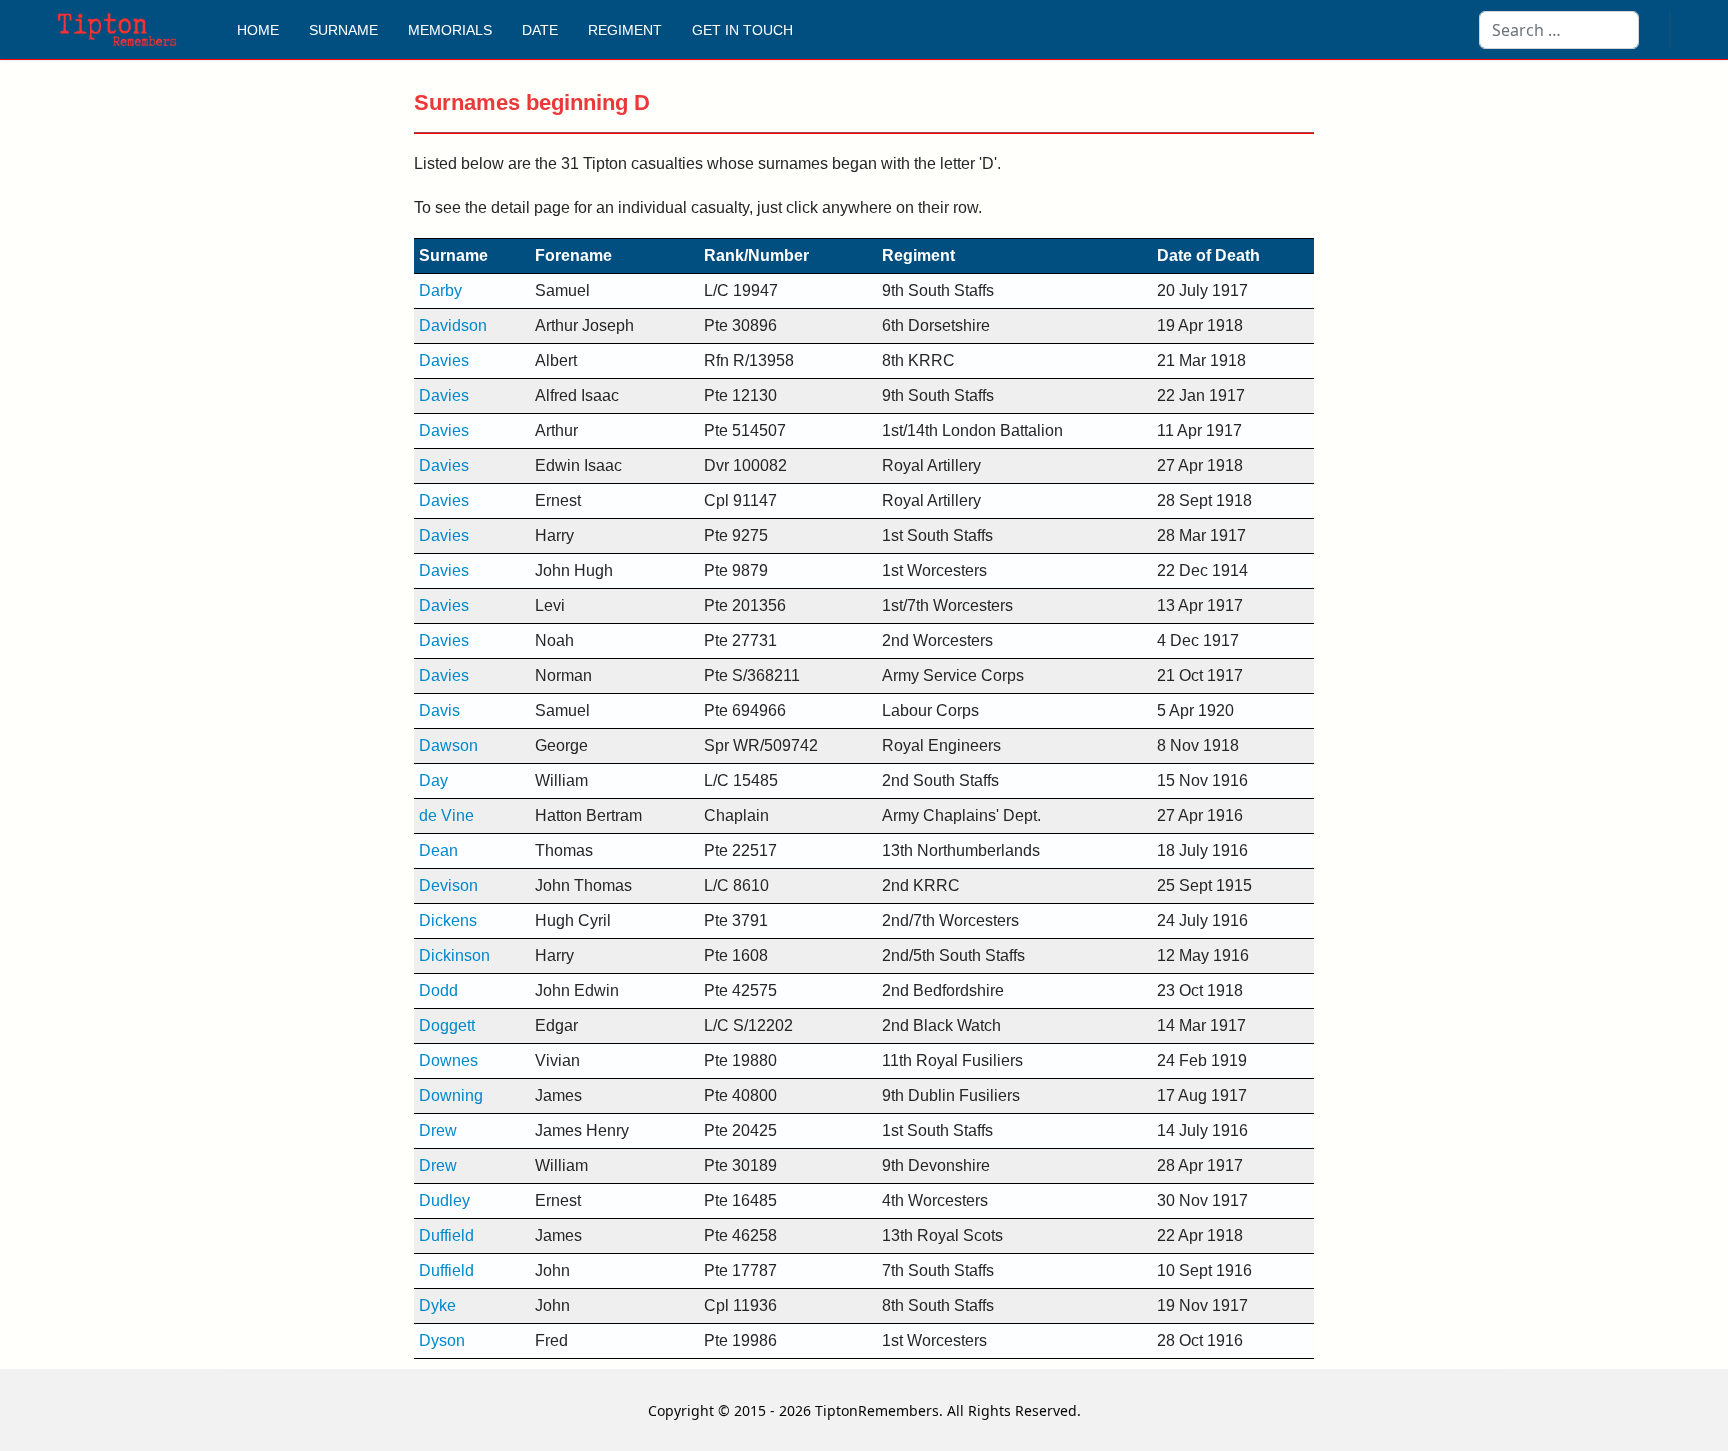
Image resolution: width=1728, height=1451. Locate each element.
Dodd (438, 990)
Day (433, 780)
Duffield (446, 1235)
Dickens (448, 920)
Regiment (625, 30)
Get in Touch (742, 30)
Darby (440, 290)
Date (540, 30)
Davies (444, 360)
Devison (448, 885)
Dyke (437, 1305)
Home (258, 30)
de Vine (446, 815)
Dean (438, 850)
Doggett (447, 1025)
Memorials (450, 30)
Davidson (453, 325)
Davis (439, 710)
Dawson (448, 745)
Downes (448, 1060)
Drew (438, 1130)
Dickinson (454, 955)
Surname (343, 30)
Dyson (442, 1340)
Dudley (444, 1200)
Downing (451, 1095)
